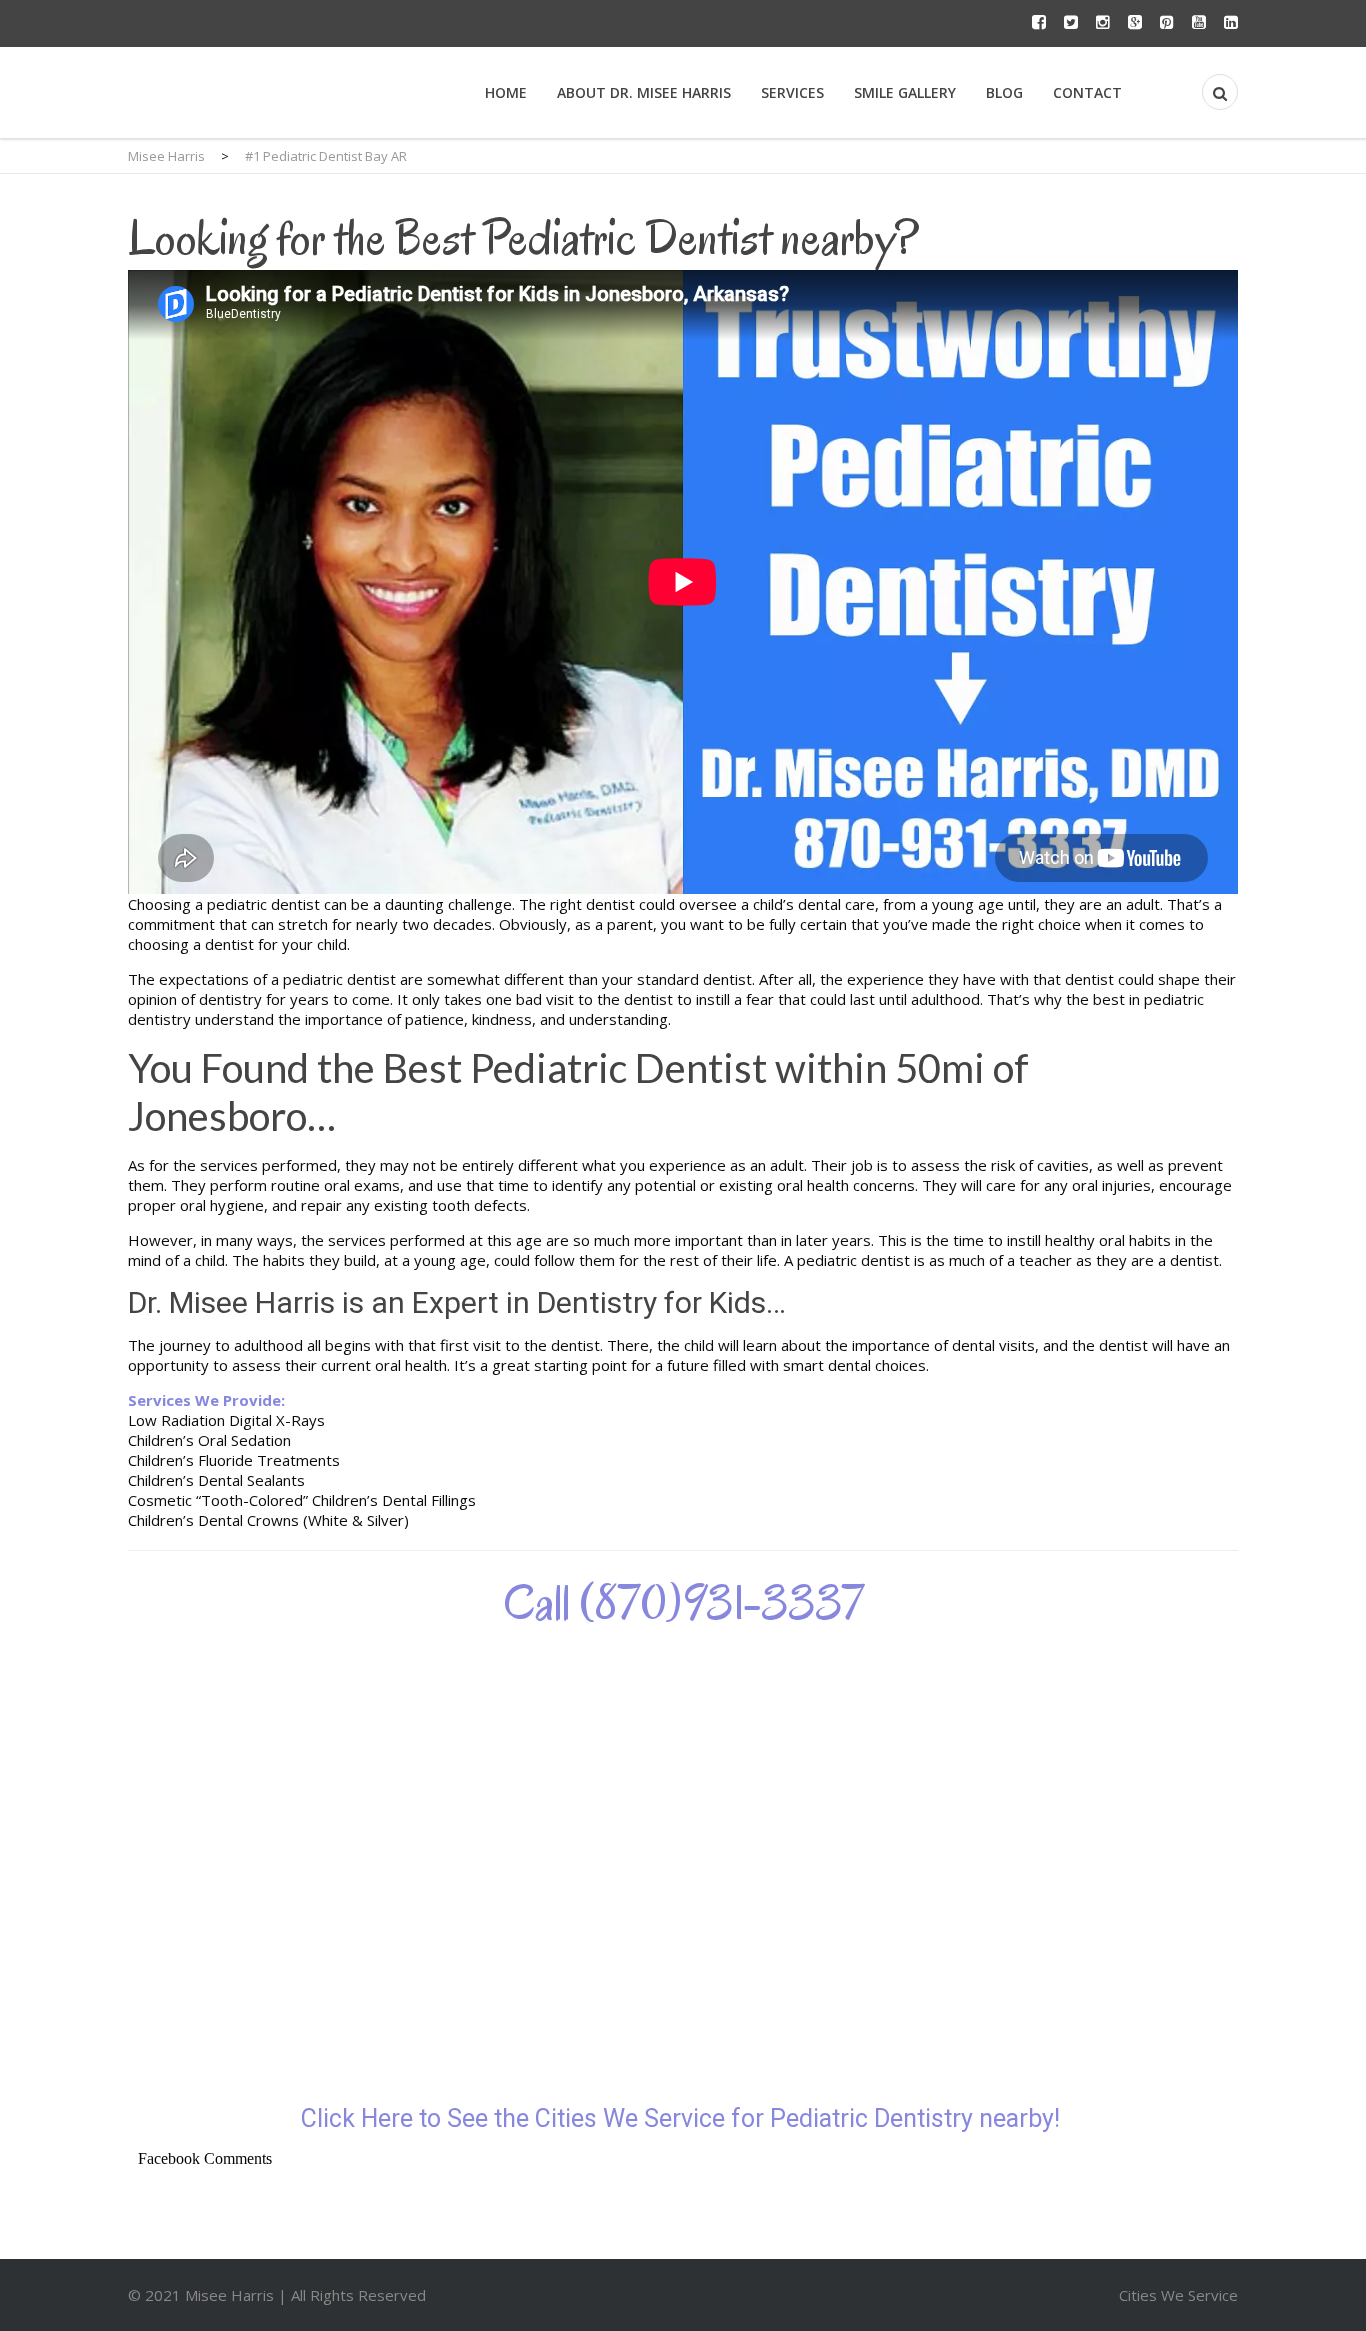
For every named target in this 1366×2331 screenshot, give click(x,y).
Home (506, 92)
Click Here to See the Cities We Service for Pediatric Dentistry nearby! (683, 2118)
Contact (1087, 92)
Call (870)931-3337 (683, 1603)
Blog (1004, 92)
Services (792, 92)
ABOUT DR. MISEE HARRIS (644, 92)
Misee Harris (231, 2295)
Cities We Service (1178, 2295)
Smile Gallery (905, 92)
